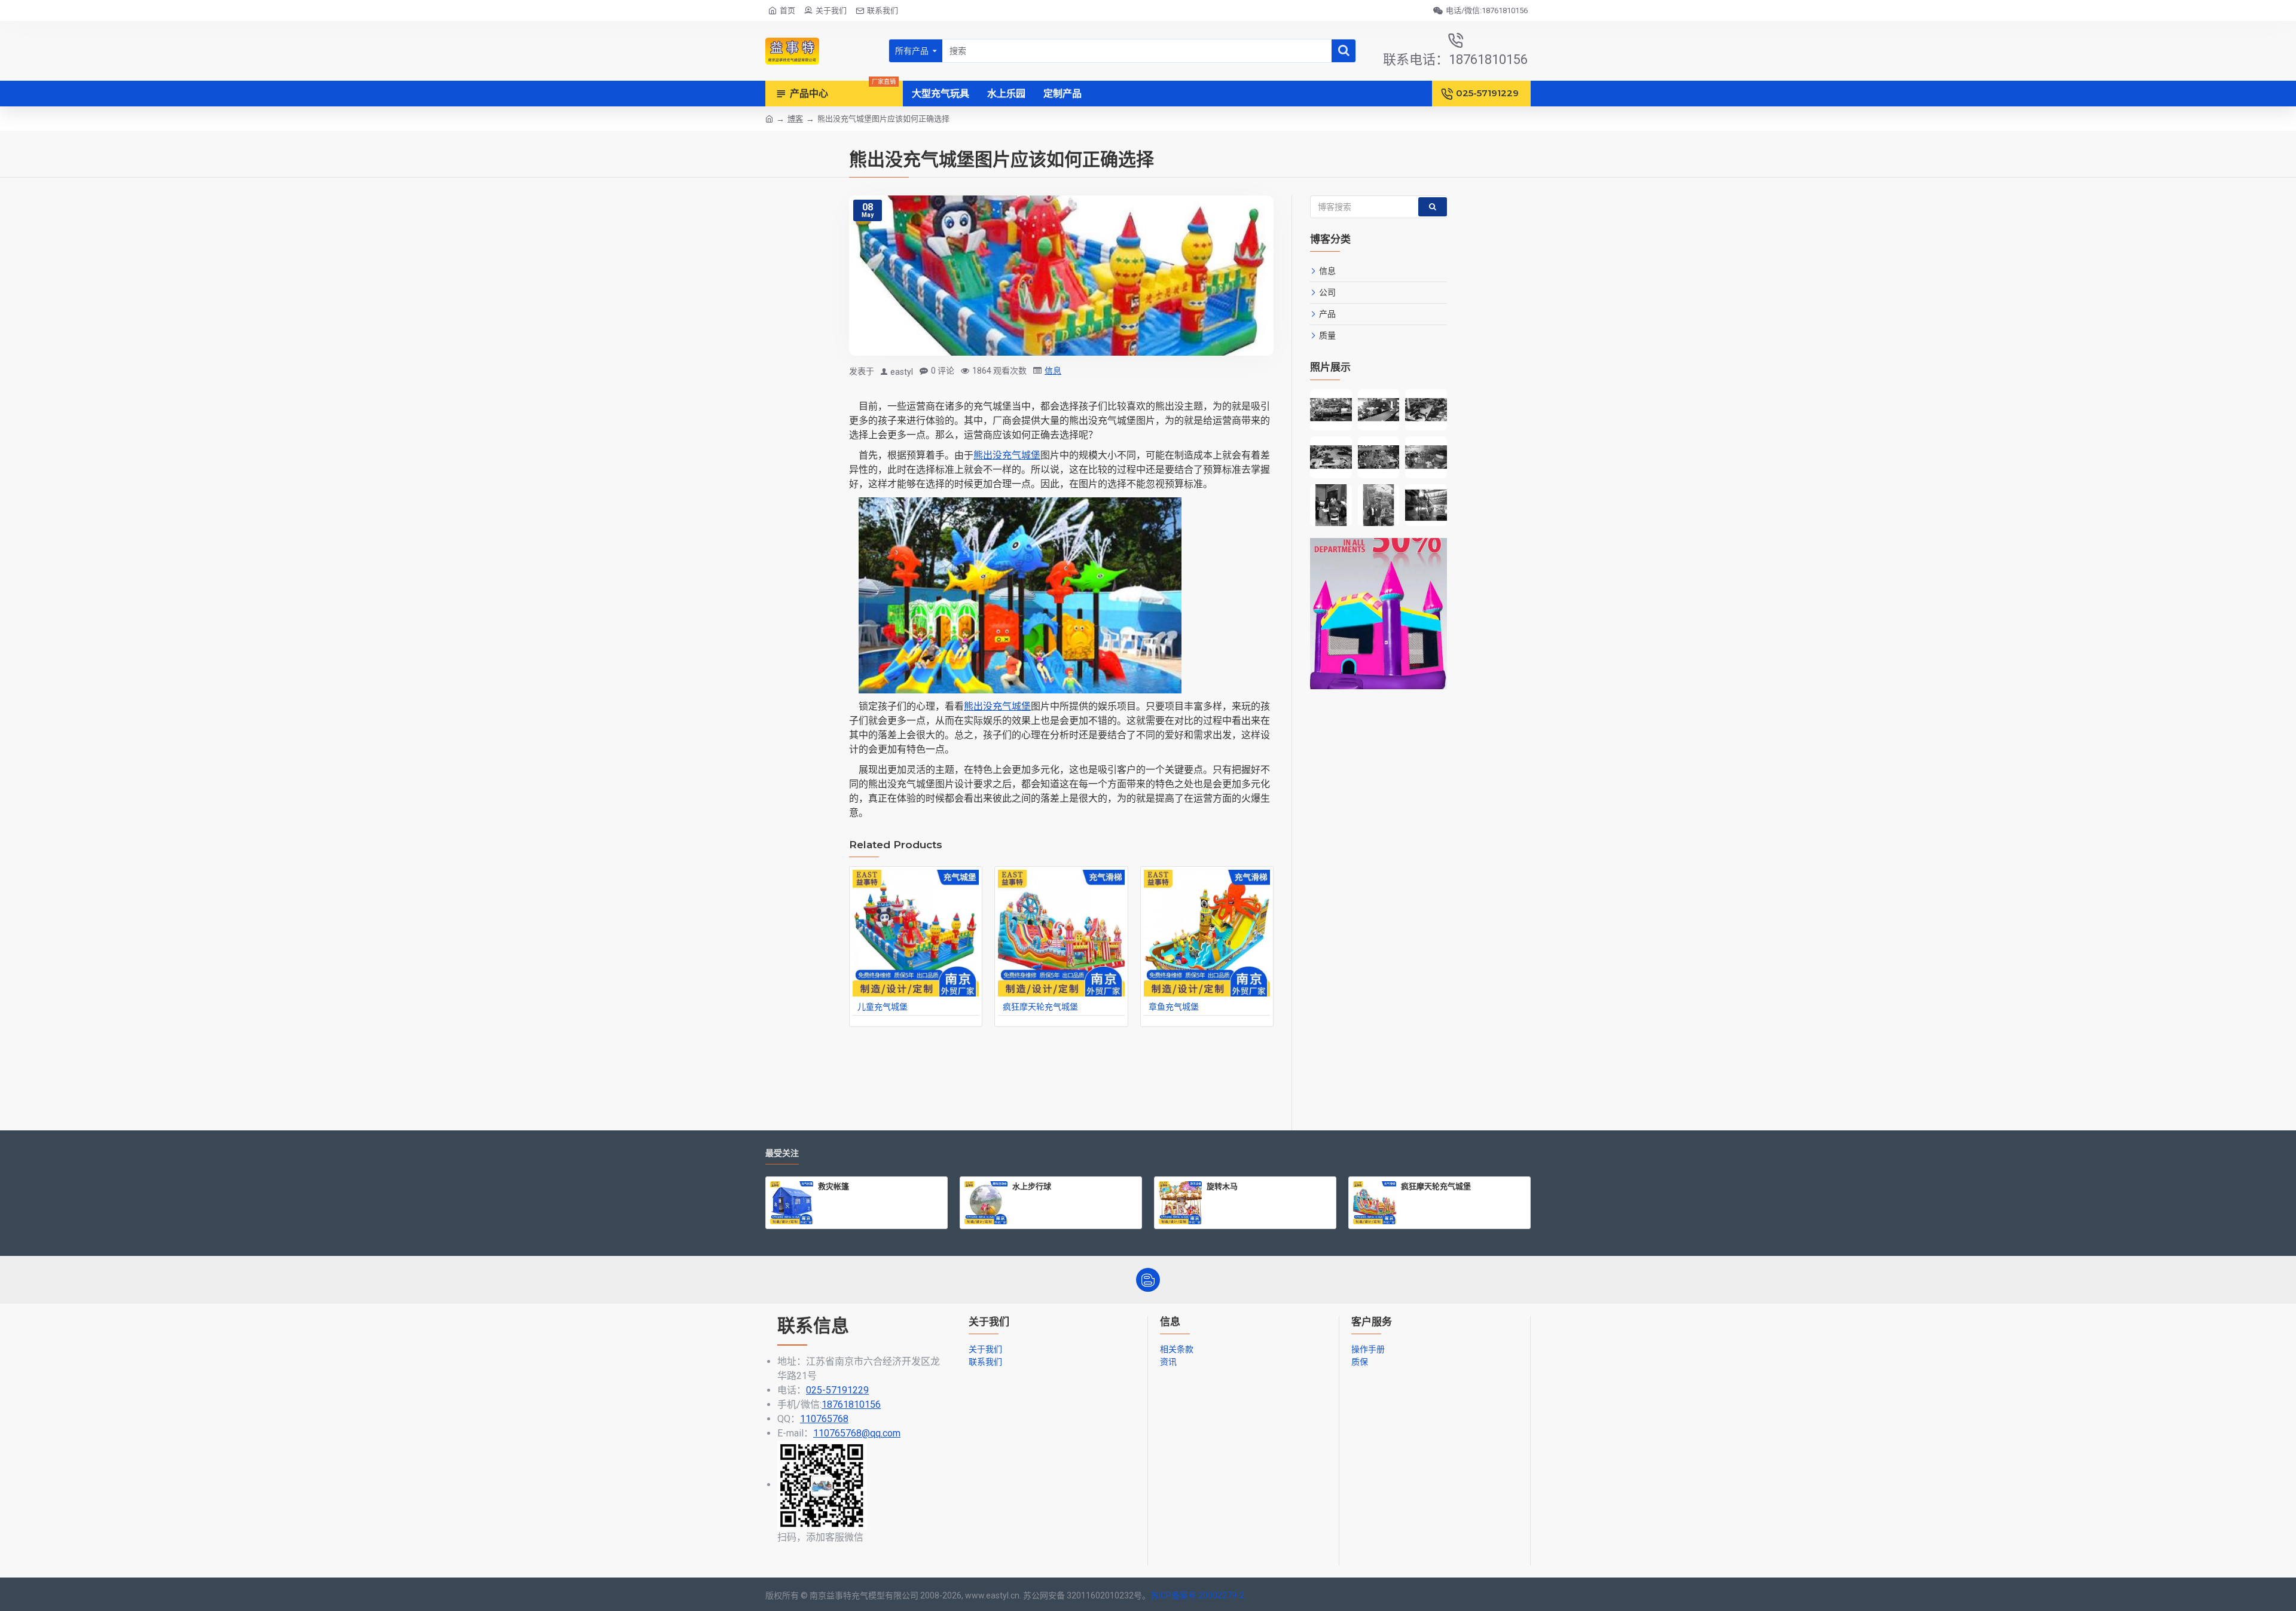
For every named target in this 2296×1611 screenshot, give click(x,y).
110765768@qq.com (857, 1433)
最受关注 (782, 1153)
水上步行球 (1032, 1186)
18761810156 (851, 1404)
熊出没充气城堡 (1007, 455)
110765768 (824, 1419)
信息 (1053, 371)
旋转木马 (1222, 1186)
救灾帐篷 (833, 1186)
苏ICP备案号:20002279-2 (1197, 1595)
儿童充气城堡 (883, 1007)
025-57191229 (837, 1390)
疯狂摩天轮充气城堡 (1040, 1007)
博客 (795, 119)
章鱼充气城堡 (1174, 1007)
